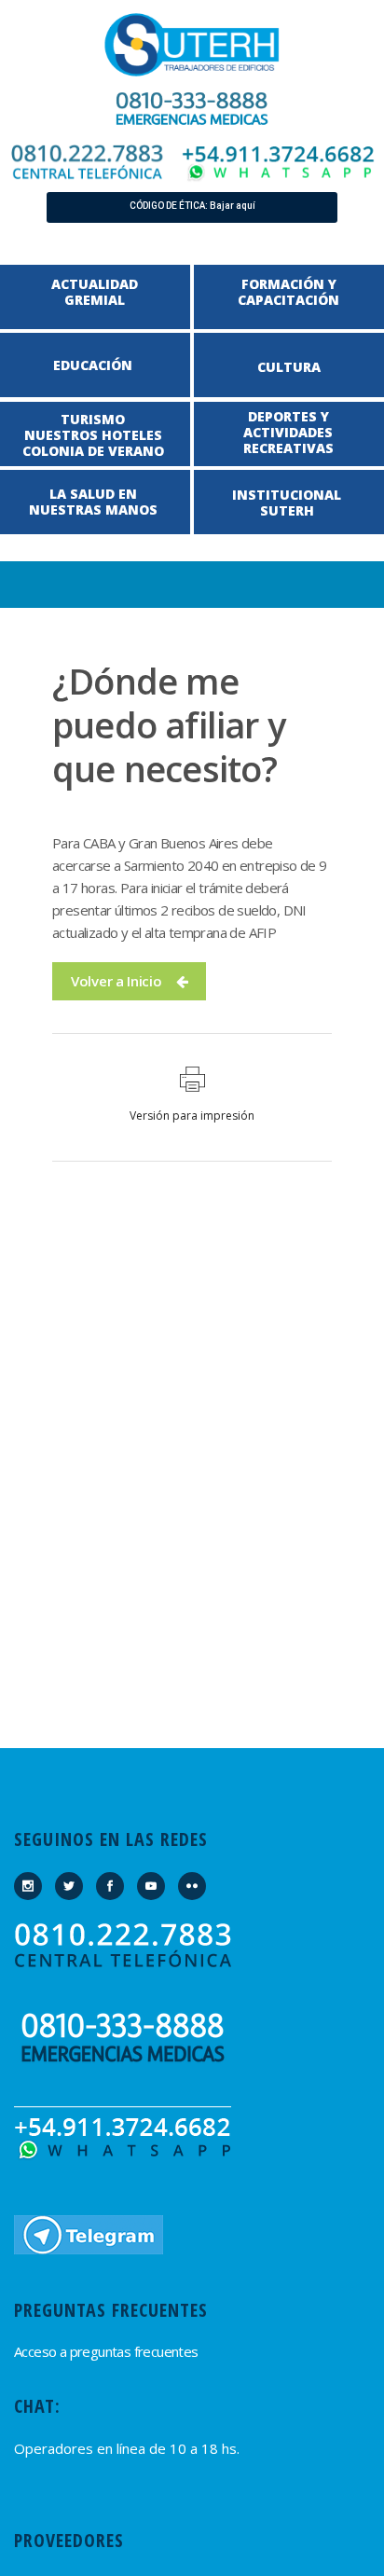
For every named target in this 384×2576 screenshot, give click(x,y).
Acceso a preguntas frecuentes (106, 2351)
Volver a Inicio (117, 981)
